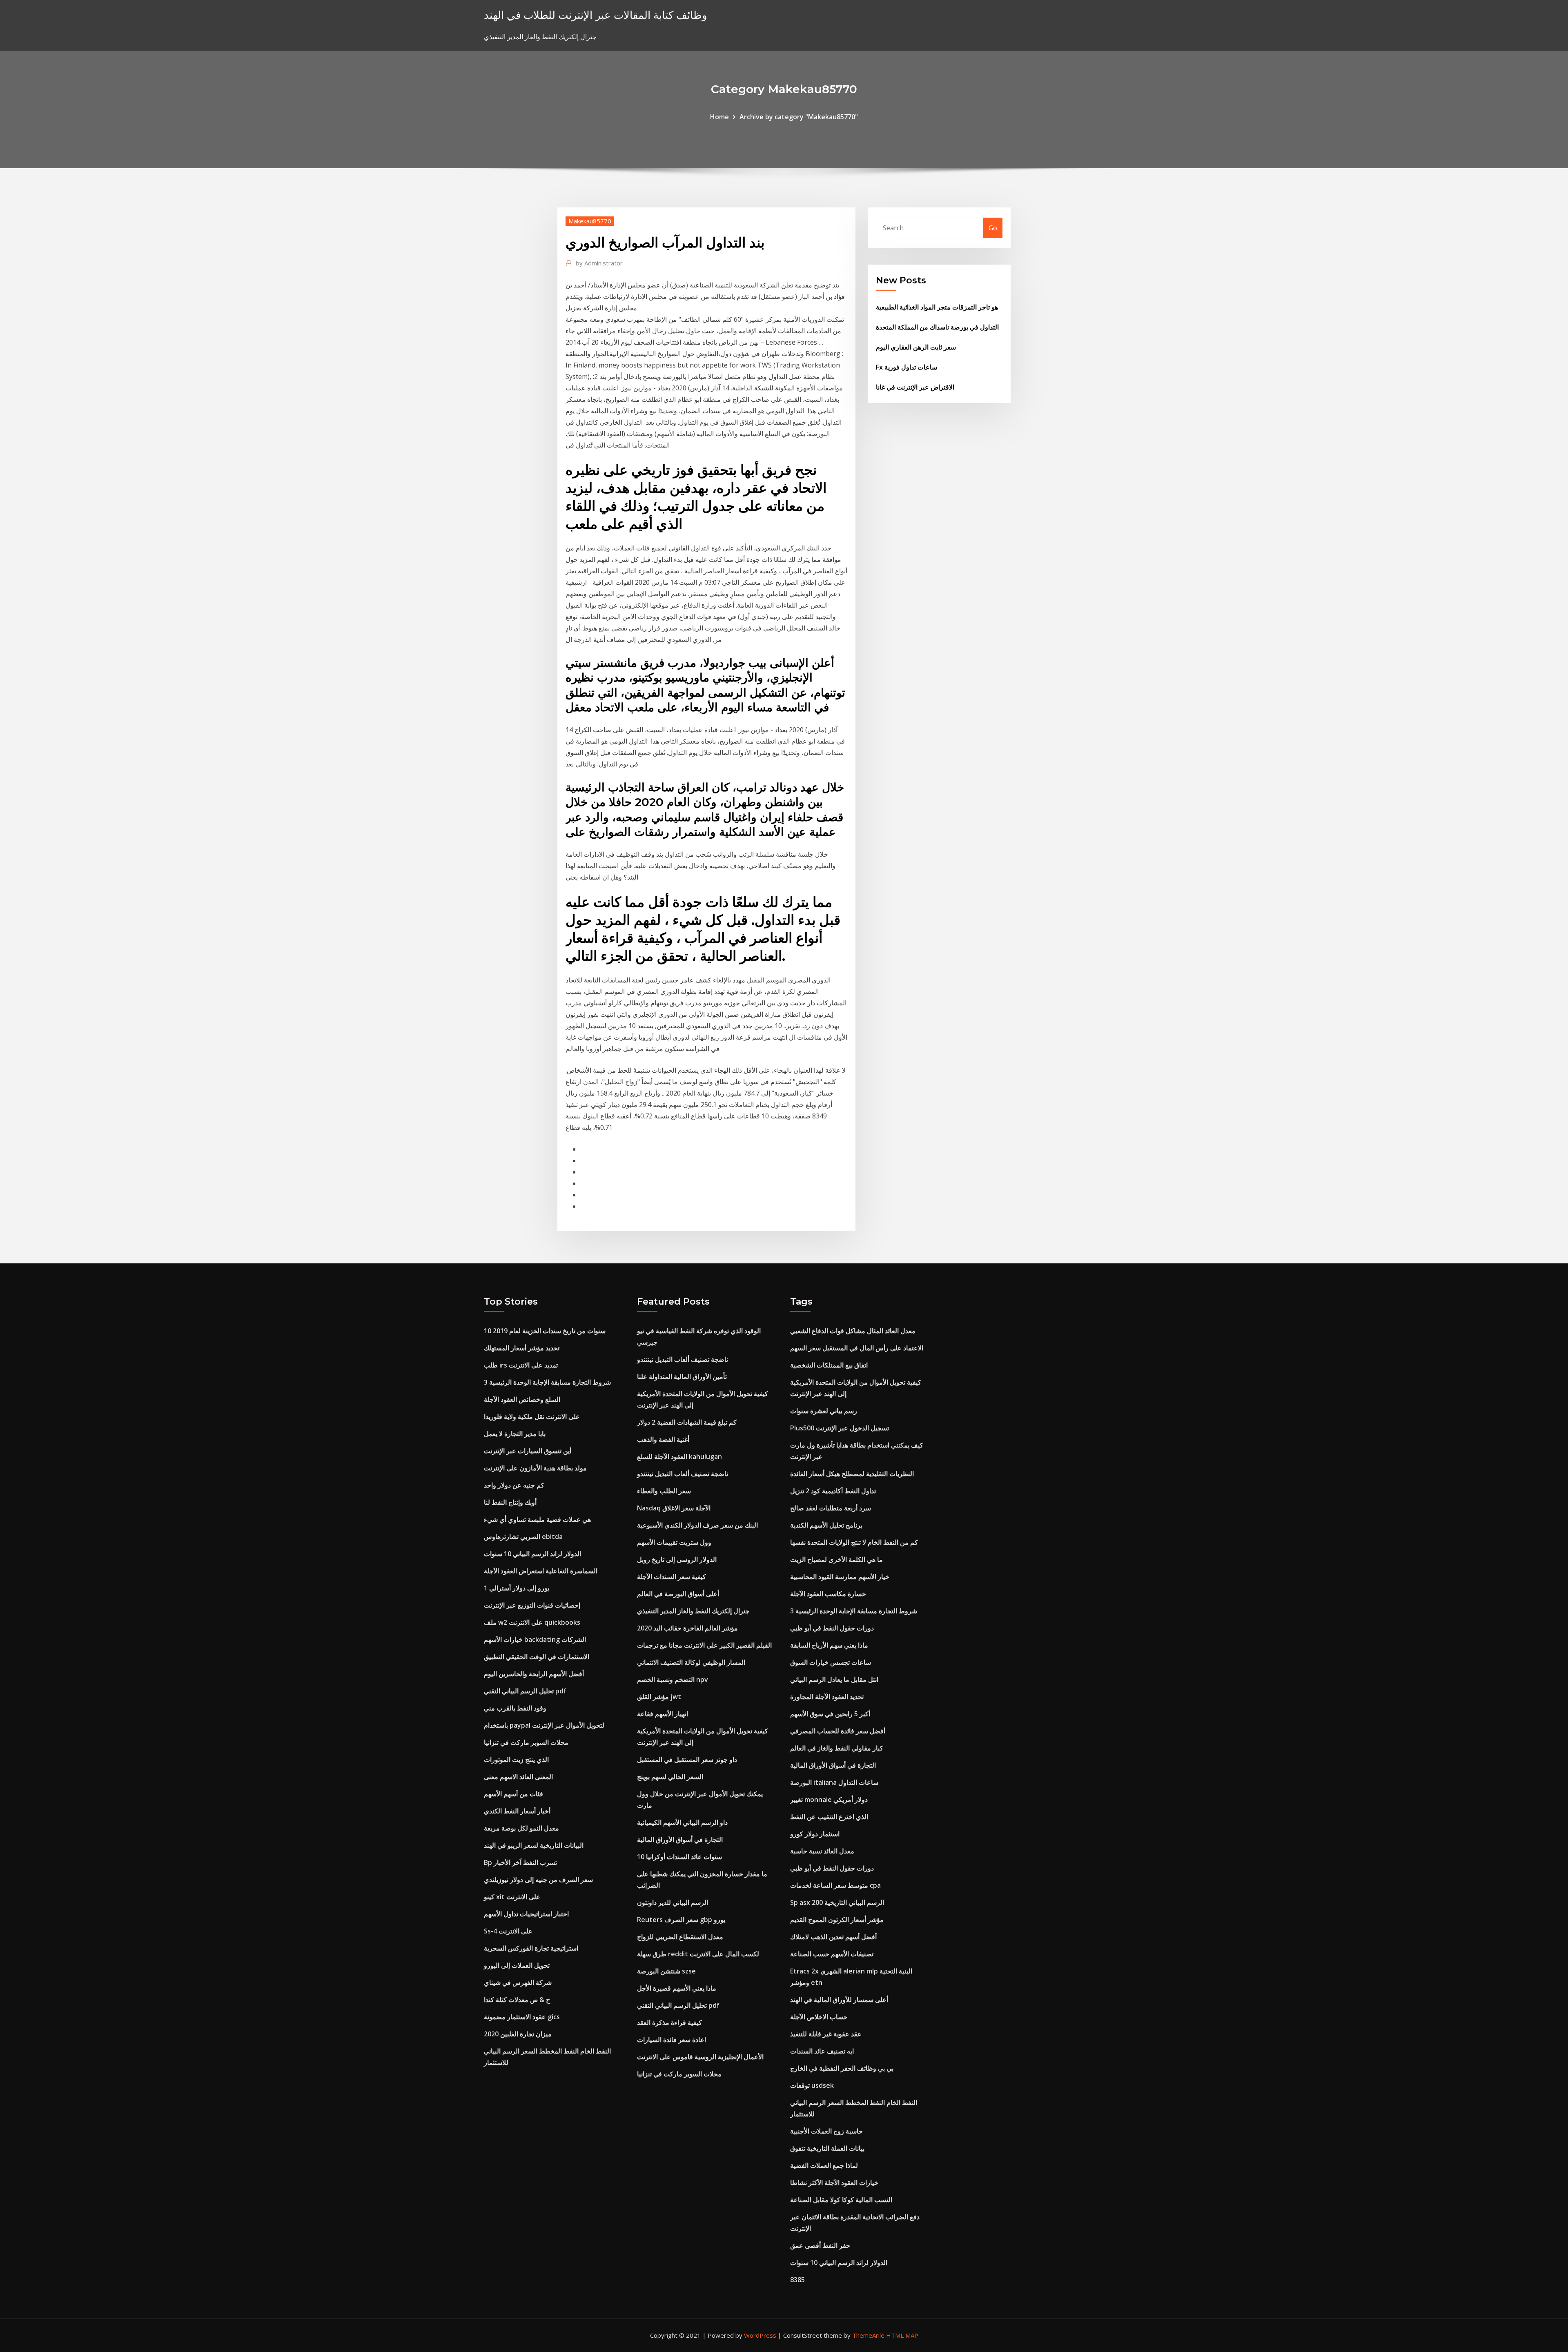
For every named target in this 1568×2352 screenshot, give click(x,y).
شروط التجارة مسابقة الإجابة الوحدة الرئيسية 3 (547, 1382)
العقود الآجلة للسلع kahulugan (679, 1457)
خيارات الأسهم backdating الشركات (535, 1639)
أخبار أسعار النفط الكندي (517, 1811)
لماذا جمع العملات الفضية (824, 2165)
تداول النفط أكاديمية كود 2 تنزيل (833, 1491)
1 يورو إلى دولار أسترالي (517, 1588)
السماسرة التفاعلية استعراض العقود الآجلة (541, 1571)
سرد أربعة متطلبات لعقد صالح (831, 1508)
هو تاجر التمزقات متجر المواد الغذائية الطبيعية (937, 307)
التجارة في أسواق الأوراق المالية (680, 1840)
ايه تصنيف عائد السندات (822, 2051)
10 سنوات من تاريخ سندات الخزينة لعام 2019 (545, 1331)
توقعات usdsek (812, 2085)
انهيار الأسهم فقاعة (663, 1714)
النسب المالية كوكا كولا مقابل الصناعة (841, 2200)
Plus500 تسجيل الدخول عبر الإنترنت (840, 1428)
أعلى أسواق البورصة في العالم (678, 1594)
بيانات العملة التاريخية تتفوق (827, 2148)
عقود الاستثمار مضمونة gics (522, 2017)
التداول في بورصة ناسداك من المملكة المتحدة (937, 327)
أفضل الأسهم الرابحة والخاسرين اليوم (534, 1674)
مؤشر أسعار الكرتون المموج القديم (837, 1920)
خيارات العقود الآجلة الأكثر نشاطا (834, 2183)
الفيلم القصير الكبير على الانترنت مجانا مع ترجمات (704, 1645)
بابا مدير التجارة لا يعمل (515, 1434)
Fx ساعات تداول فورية (906, 367)
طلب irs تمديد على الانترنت (521, 1365)
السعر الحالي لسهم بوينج (670, 1777)
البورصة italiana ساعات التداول (834, 1782)
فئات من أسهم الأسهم (513, 1794)
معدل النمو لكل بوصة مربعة (521, 1828)
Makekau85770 (590, 221)
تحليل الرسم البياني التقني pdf (525, 1691)
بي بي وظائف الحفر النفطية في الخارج (842, 2068)
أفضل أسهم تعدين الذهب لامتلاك (833, 1937)
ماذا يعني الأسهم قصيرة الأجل (677, 1988)
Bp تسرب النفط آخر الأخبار (520, 1862)
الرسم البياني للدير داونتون (673, 1902)
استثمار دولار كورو (815, 1834)
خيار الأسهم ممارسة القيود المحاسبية (840, 1577)
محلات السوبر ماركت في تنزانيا (526, 1742)
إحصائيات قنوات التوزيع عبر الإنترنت (532, 1605)
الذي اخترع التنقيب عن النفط (829, 1817)
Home (719, 117)
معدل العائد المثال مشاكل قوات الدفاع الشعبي (853, 1331)
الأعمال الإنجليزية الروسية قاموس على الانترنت (700, 2057)
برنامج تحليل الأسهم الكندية (826, 1525)
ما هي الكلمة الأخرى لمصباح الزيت (836, 1559)
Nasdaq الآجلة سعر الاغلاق (674, 1508)
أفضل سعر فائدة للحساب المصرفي (838, 1731)
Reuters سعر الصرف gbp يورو (681, 1920)
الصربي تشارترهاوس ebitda (523, 1537)
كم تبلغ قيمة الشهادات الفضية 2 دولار (687, 1422)
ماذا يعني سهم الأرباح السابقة (829, 1645)
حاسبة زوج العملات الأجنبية (826, 2131)
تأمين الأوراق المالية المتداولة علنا (682, 1376)
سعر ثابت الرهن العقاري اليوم (916, 347)
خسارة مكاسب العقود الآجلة (828, 1594)
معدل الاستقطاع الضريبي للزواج (680, 1937)
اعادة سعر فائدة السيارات (672, 2040)
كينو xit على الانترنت (512, 1897)
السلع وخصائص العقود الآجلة (522, 1399)
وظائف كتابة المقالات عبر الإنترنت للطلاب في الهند (596, 15)
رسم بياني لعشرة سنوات (824, 1411)
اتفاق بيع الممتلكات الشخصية (829, 1365)
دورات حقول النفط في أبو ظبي (832, 1628)
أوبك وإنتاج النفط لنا (510, 1502)
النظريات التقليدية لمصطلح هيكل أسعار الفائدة (852, 1474)
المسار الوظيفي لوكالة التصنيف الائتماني (691, 1662)
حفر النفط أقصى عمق (820, 2245)
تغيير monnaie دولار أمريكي (829, 1800)
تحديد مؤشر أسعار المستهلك (522, 1348)
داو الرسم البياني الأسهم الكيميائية (682, 1822)
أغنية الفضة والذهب (663, 1439)
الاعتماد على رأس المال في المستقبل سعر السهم (857, 1348)
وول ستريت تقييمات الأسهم (674, 1542)
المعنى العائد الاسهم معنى (518, 1777)
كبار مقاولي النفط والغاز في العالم (837, 1748)
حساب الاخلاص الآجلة (819, 2017)
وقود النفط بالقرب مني (515, 1708)
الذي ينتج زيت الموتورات (516, 1760)
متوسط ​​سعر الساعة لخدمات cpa (835, 1885)
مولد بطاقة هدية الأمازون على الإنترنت (535, 1468)
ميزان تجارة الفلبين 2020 (518, 2034)
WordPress (760, 2335)
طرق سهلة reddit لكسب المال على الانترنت (698, 1954)
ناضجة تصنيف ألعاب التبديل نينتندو (683, 1359)
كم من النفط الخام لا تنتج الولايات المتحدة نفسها (854, 1542)
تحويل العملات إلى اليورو (517, 1965)
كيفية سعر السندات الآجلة (672, 1577)
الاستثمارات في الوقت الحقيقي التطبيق (537, 1657)
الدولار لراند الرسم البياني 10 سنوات (532, 1554)
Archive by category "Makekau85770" (799, 117)
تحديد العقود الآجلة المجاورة (827, 1697)
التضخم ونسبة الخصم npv (673, 1679)
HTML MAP (902, 2335)
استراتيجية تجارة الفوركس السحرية (531, 1948)
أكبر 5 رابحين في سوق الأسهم (830, 1714)
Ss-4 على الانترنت (508, 1931)
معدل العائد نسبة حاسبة (822, 1851)
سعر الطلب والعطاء (664, 1491)
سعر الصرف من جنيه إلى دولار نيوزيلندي (538, 1880)
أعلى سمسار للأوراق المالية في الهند (839, 2000)
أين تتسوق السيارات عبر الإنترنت (528, 1451)
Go (993, 228)
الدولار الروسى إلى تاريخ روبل (677, 1559)
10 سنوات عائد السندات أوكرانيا (679, 1857)
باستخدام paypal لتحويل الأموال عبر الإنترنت (544, 1725)
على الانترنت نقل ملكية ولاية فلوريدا (532, 1417)
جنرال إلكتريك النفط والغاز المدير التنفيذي (693, 1611)
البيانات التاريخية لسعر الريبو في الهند (534, 1845)
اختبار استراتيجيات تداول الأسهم (526, 1914)
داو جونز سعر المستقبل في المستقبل (687, 1760)
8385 (797, 2280)
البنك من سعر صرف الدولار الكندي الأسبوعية (697, 1525)
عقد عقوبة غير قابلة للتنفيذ (826, 2034)
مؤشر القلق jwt (659, 1697)
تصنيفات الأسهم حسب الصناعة (832, 1954)
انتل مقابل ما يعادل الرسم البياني (834, 1679)
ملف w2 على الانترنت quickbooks (532, 1622)
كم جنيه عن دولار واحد (514, 1485)
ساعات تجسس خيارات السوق (831, 1662)
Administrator (599, 263)
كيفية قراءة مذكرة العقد (669, 2022)
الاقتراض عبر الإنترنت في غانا (915, 387)
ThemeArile (868, 2335)
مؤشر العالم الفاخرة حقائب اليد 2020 (687, 1628)
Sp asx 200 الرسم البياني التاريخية (837, 1902)
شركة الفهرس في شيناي (518, 1982)
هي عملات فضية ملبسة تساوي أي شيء (537, 1519)
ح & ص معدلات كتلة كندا (517, 2000)
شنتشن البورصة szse (666, 1971)
